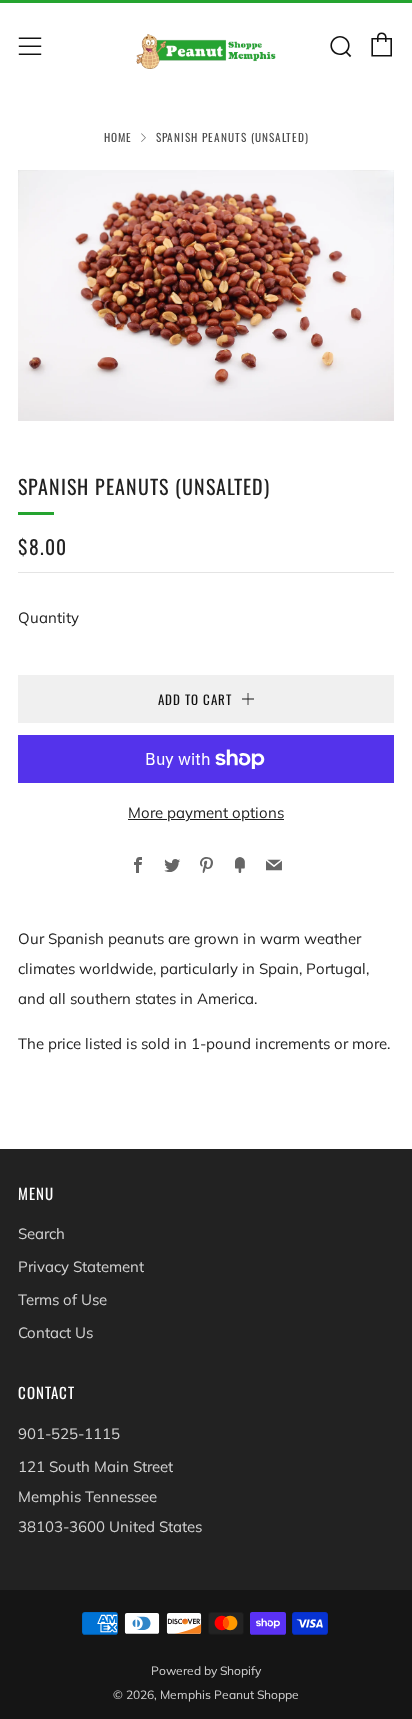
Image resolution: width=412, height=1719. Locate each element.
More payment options (206, 812)
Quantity (48, 617)
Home (118, 137)
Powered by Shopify (206, 1670)
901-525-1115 (69, 1433)
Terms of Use (62, 1299)
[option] (206, 295)
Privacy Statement (81, 1266)
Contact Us (55, 1332)
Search (41, 1233)
